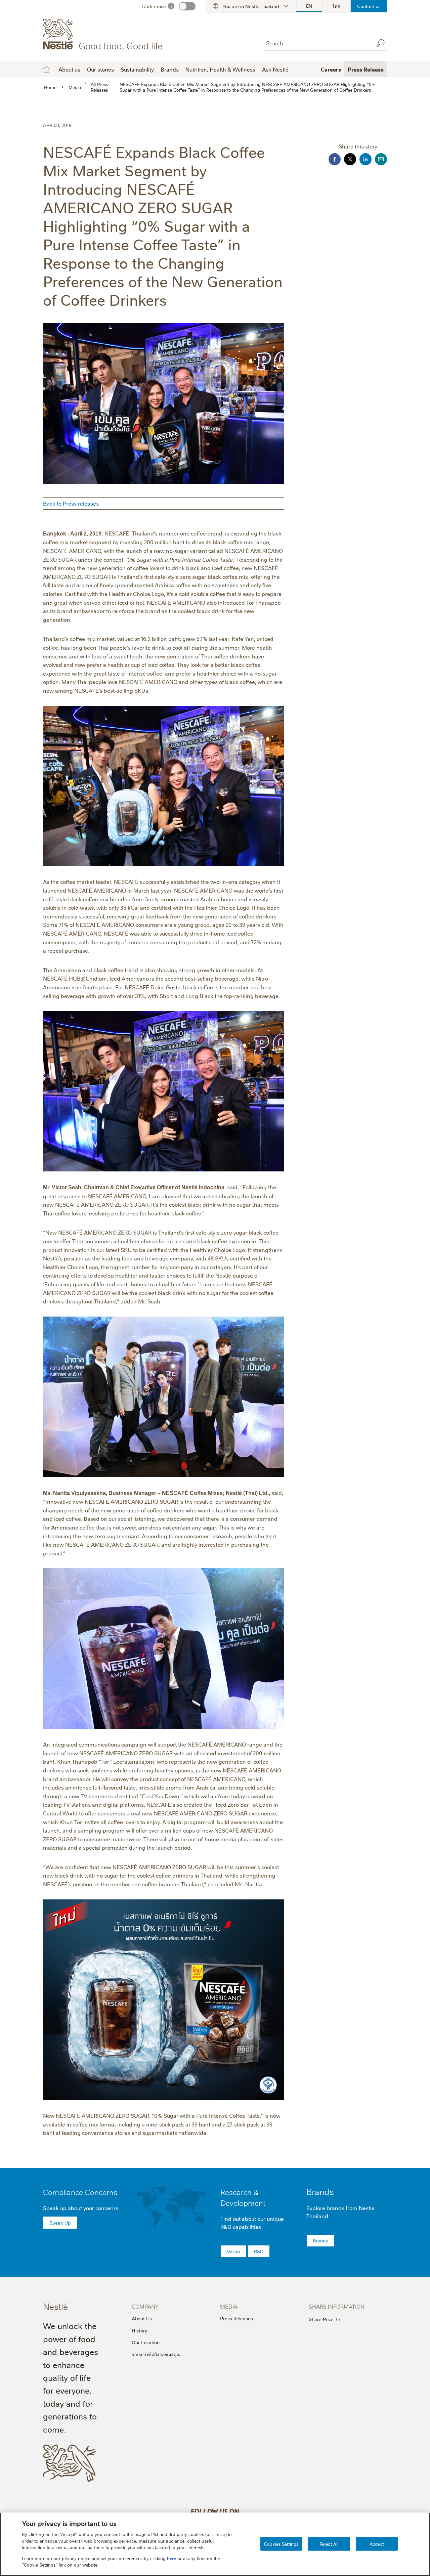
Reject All (329, 2543)
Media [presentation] (229, 2306)
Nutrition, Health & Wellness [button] (220, 69)
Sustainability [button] (137, 69)
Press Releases (236, 2318)
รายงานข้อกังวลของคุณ (156, 2354)
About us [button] (69, 69)
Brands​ (320, 2240)
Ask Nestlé (275, 69)
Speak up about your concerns (81, 2208)
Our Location (146, 2342)
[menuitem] (309, 6)
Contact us (369, 6)
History (139, 2330)
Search (380, 43)
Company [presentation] (145, 2306)
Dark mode (154, 6)
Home (46, 69)
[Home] (104, 35)
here (171, 2558)
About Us (142, 2318)
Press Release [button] (366, 69)
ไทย (336, 6)
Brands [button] (170, 69)
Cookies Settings (281, 2543)
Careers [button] (331, 69)
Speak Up (60, 2223)
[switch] (187, 6)
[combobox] (316, 43)
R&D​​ (259, 2251)
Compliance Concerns (80, 2192)
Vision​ (233, 2251)
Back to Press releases (71, 503)
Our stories (100, 69)
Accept (377, 2543)
